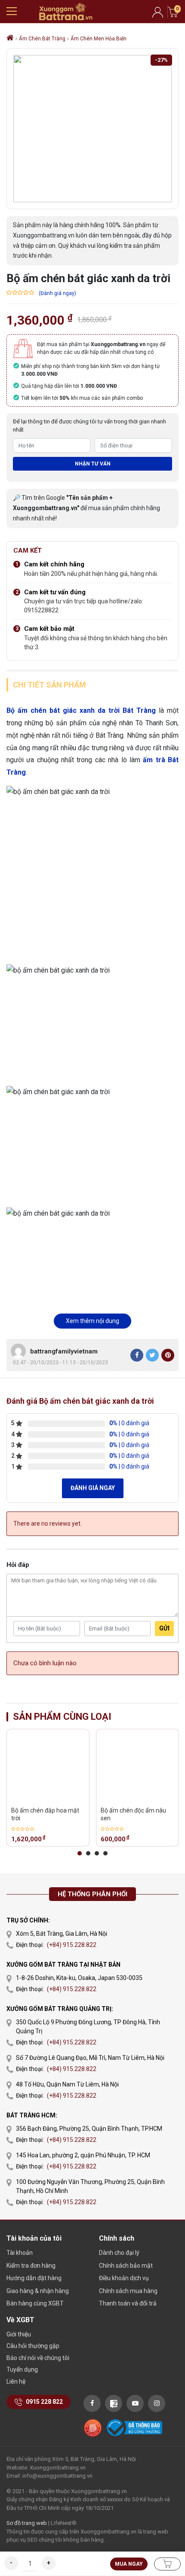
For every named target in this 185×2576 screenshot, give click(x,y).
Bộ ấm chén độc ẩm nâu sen (133, 1814)
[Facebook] (137, 1355)
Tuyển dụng (22, 2369)
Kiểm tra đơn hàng (31, 2266)
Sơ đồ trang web (27, 2523)
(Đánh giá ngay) (57, 293)
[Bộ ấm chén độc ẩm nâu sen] (138, 1766)
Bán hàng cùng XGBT (35, 2303)
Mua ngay (129, 2564)
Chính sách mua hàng (128, 2291)
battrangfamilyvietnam (64, 1351)
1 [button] (80, 1853)
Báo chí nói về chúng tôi (38, 2358)
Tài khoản (20, 2253)
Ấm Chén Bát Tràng (42, 39)
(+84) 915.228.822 (72, 1945)
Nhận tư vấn (93, 464)
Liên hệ (16, 2381)
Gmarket (65, 12)
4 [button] (105, 1853)
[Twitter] (152, 1355)
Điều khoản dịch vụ (124, 2278)
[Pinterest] (168, 1355)
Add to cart (167, 2564)
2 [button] (88, 1853)
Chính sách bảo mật (126, 2266)
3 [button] (97, 1853)
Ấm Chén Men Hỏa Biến (99, 39)
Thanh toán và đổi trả (128, 2303)
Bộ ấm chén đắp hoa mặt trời (45, 1814)
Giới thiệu (19, 2334)
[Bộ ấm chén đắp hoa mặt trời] (48, 1766)
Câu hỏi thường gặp (33, 2346)
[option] (48, 1788)
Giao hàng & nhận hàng (38, 2291)
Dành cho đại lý (119, 2253)
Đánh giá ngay (93, 1488)
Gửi (164, 1628)
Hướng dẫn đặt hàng (34, 2278)
